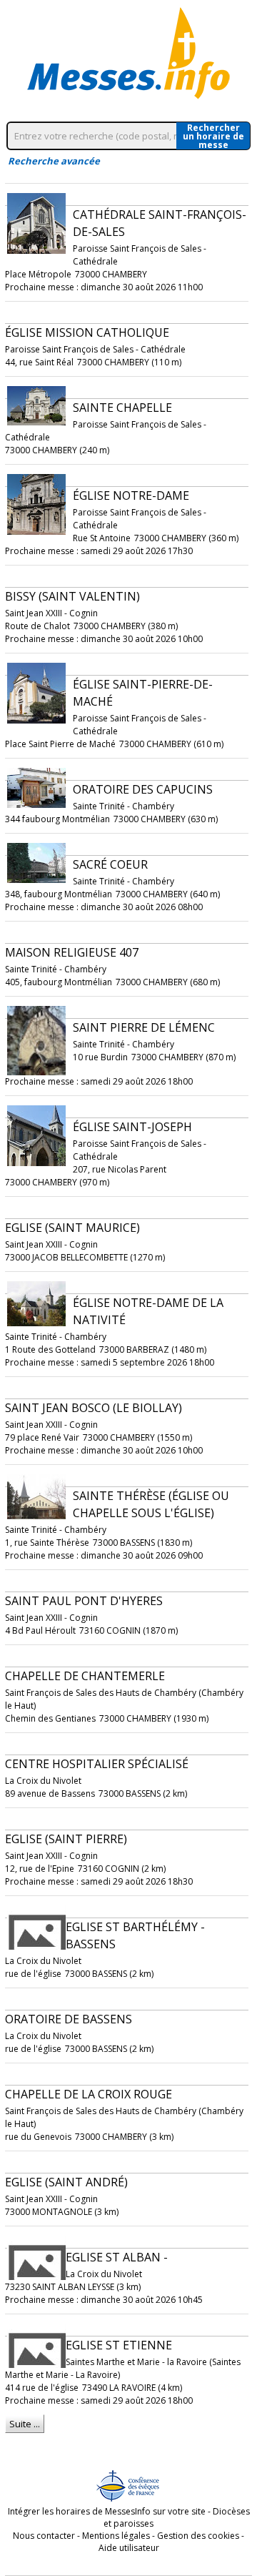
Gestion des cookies (198, 2536)
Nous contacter (44, 2536)
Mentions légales (116, 2536)
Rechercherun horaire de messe (213, 136)
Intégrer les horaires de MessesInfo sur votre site (107, 2511)
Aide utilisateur (129, 2548)
